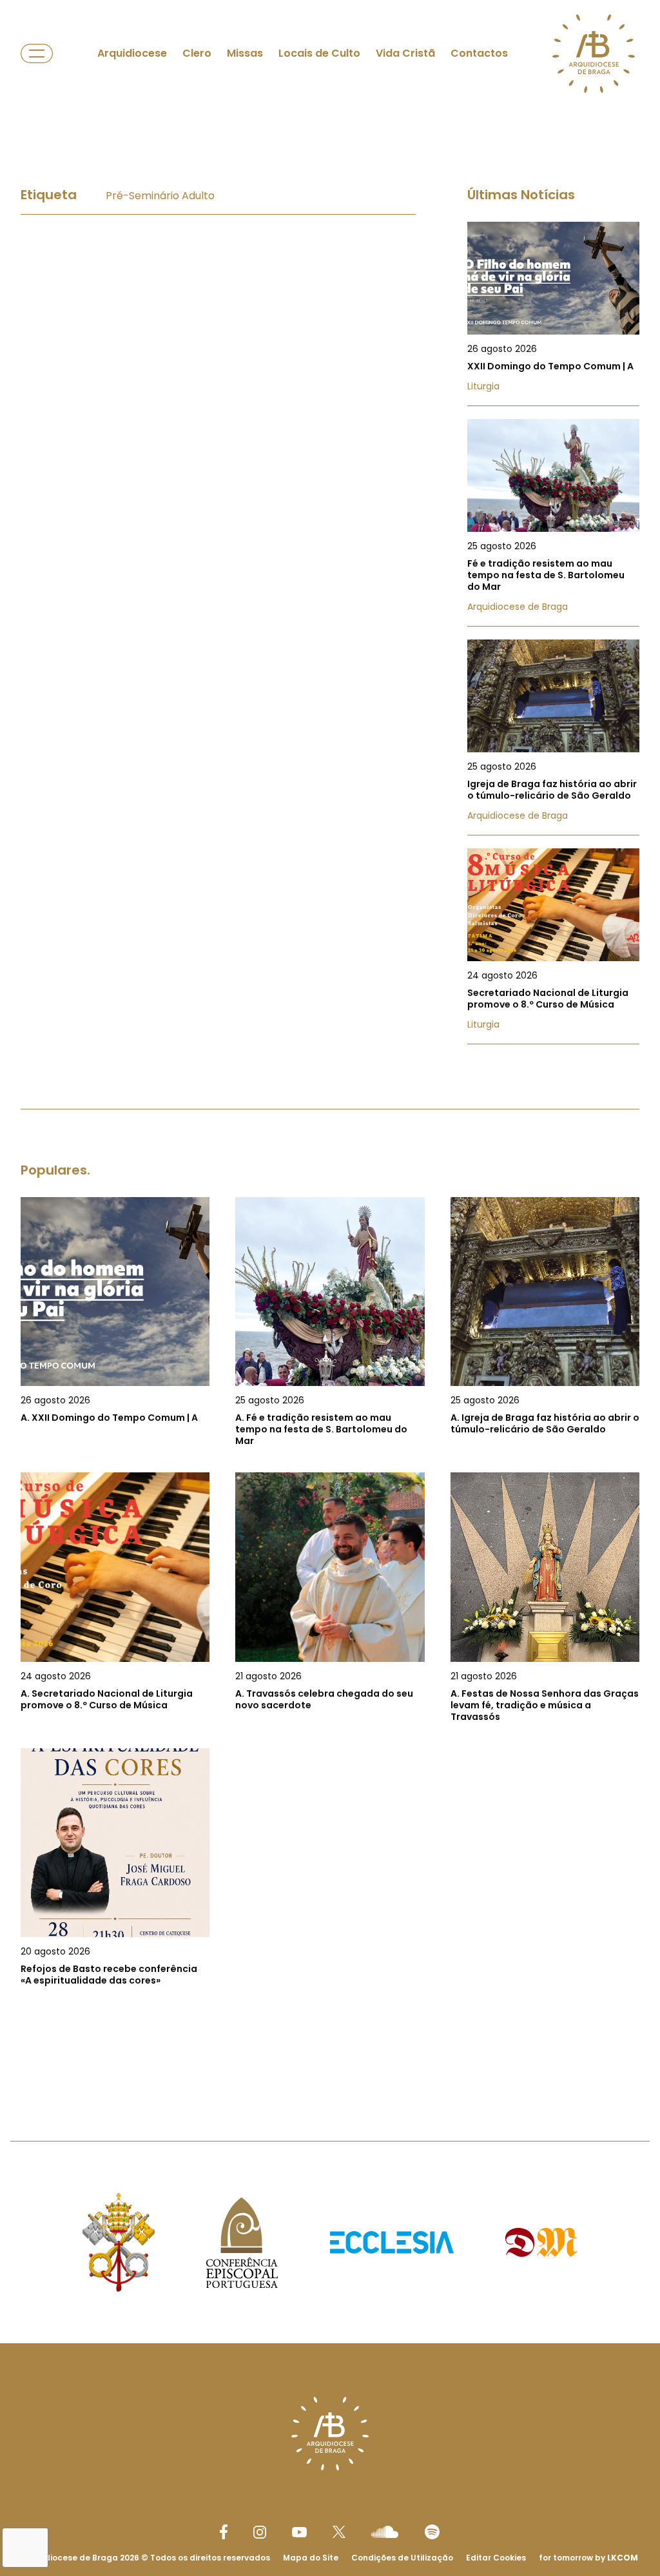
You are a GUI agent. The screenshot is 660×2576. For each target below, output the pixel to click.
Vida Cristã (405, 53)
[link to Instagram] (260, 2532)
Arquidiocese (132, 53)
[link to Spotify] (432, 2532)
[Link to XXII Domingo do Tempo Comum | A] (553, 314)
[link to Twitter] (339, 2532)
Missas (245, 53)
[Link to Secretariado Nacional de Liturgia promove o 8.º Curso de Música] (553, 946)
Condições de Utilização (402, 2558)
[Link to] (115, 1322)
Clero (197, 53)
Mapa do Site (311, 2558)
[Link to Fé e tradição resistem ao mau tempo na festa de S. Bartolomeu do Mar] (553, 523)
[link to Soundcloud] (385, 2532)
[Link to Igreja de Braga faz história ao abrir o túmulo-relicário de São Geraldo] (553, 737)
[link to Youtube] (299, 2532)
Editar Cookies (496, 2558)
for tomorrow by (588, 2558)
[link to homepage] (594, 54)
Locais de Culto (319, 53)
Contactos (479, 53)
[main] (330, 1099)
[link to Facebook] (224, 2532)
